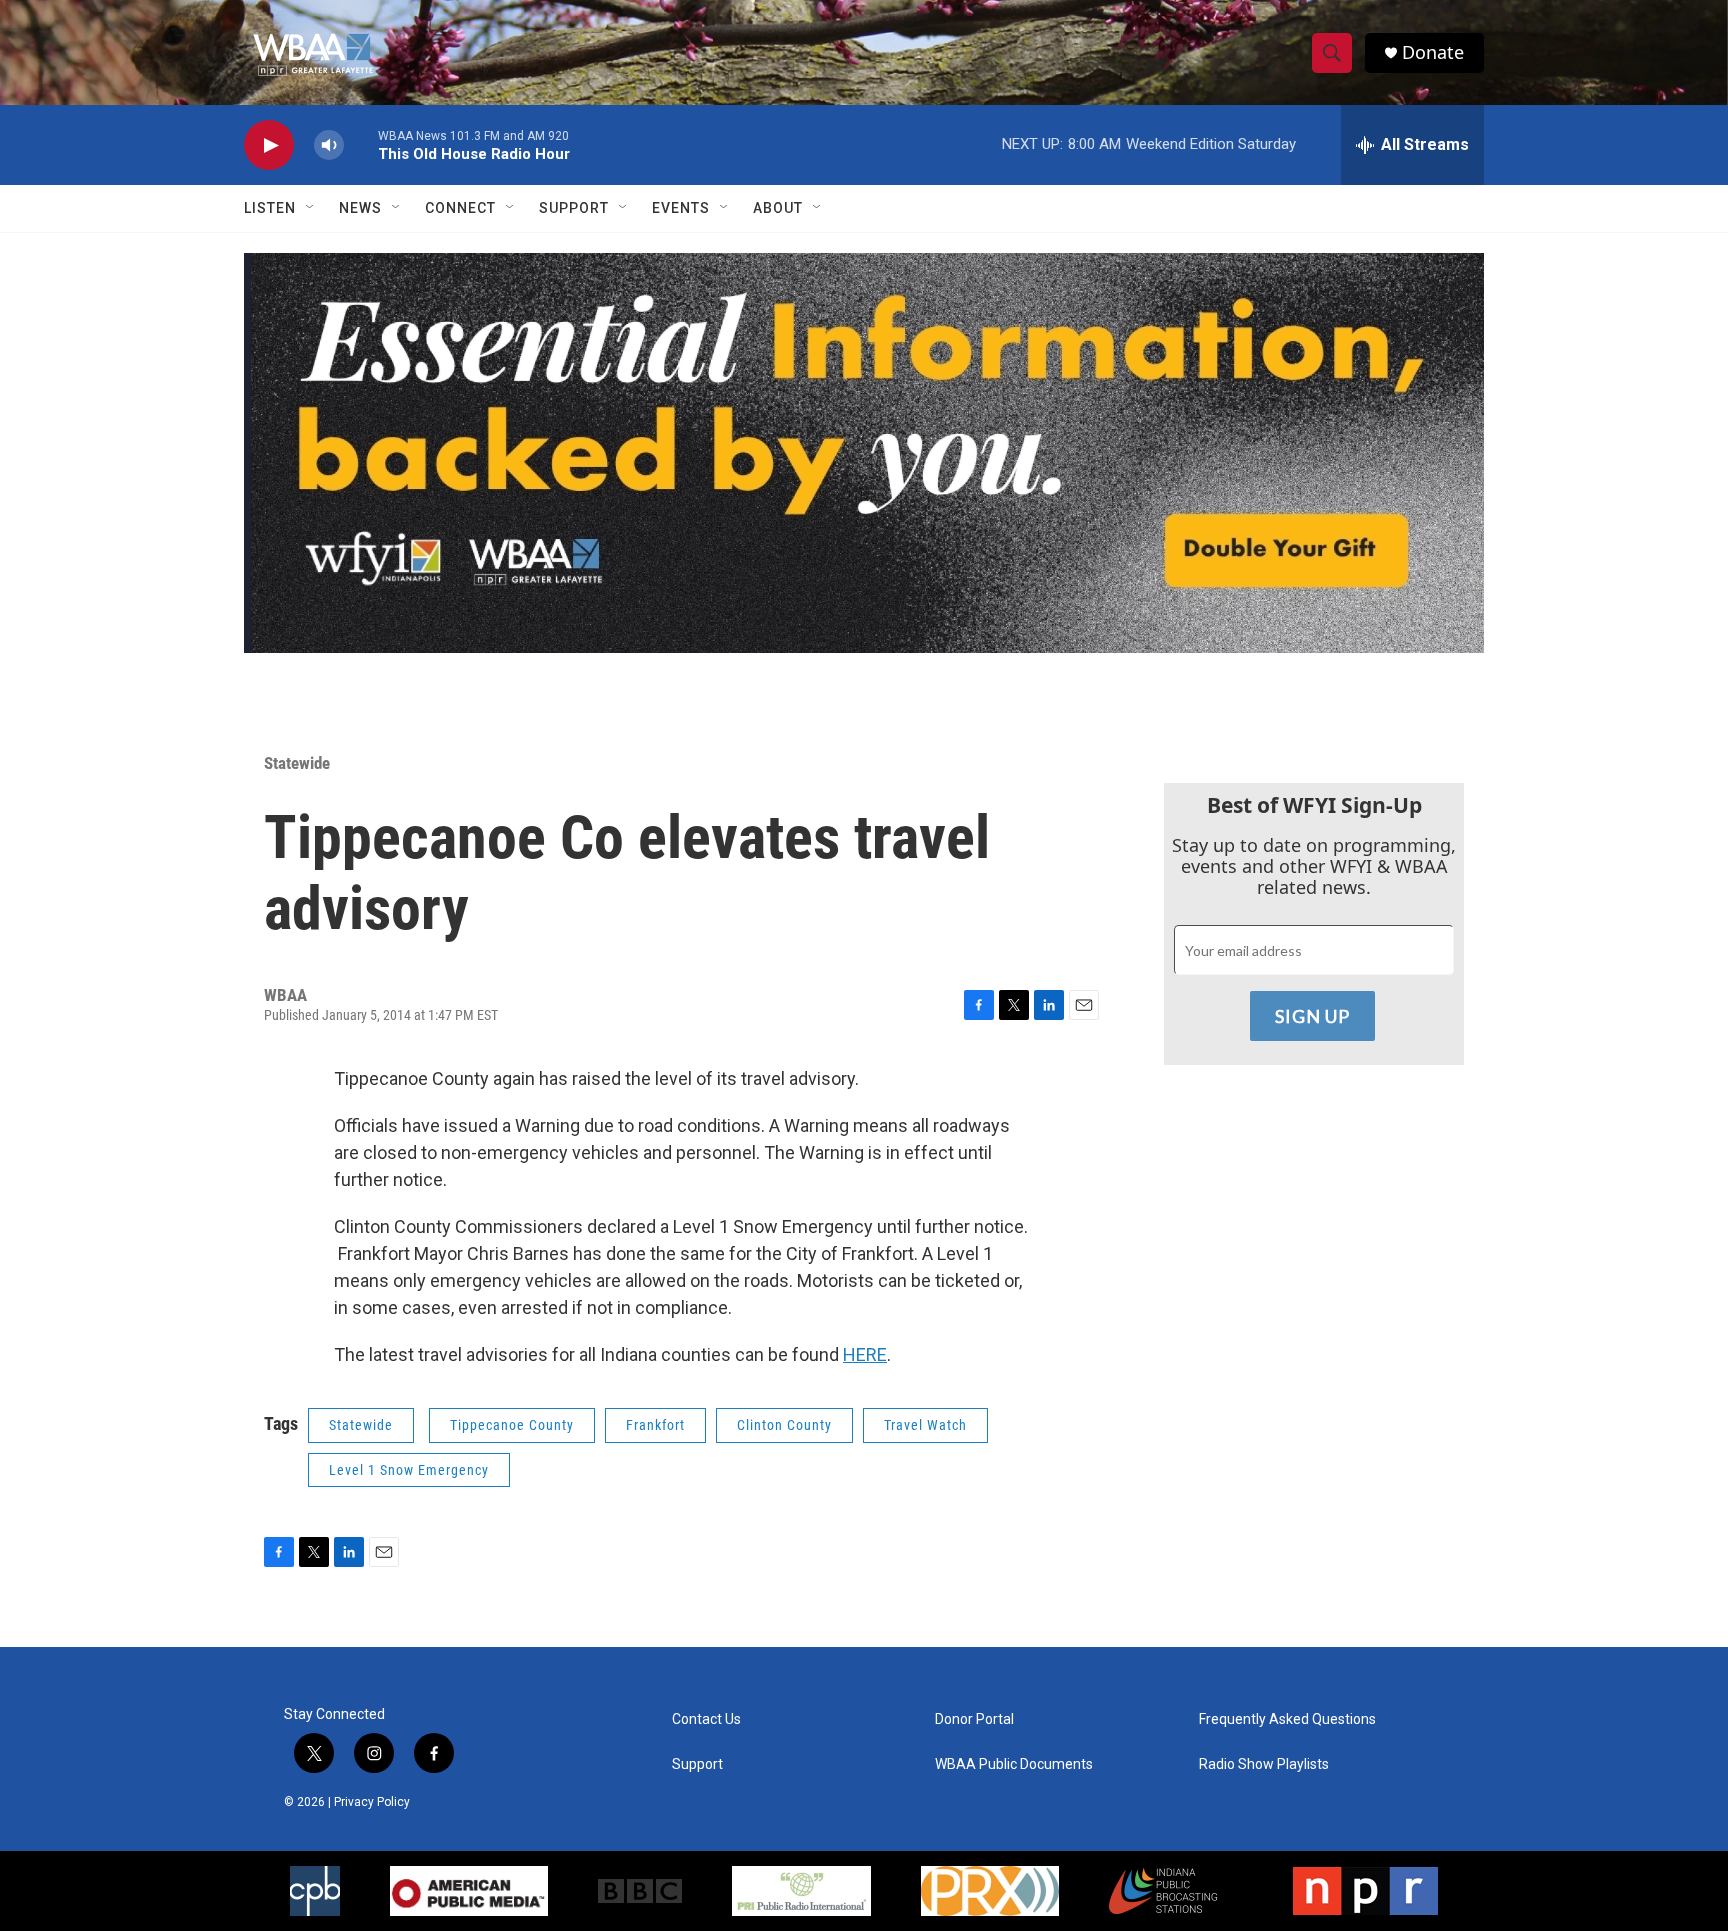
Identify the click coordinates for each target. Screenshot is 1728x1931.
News (360, 208)
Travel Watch (925, 1425)
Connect (460, 208)
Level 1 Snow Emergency (409, 1470)
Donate (1433, 52)
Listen (270, 208)
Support (574, 208)
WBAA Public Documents (1014, 1764)
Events (681, 208)
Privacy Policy (372, 1802)
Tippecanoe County (512, 1425)
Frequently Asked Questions (1287, 1719)
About (778, 208)
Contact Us (706, 1719)
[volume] (329, 145)
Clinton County (784, 1425)
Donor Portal (974, 1719)
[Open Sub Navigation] (311, 208)
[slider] (361, 144)
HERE (865, 1354)
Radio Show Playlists (1264, 1764)
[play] (269, 145)
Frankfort (655, 1425)
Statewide (297, 763)
